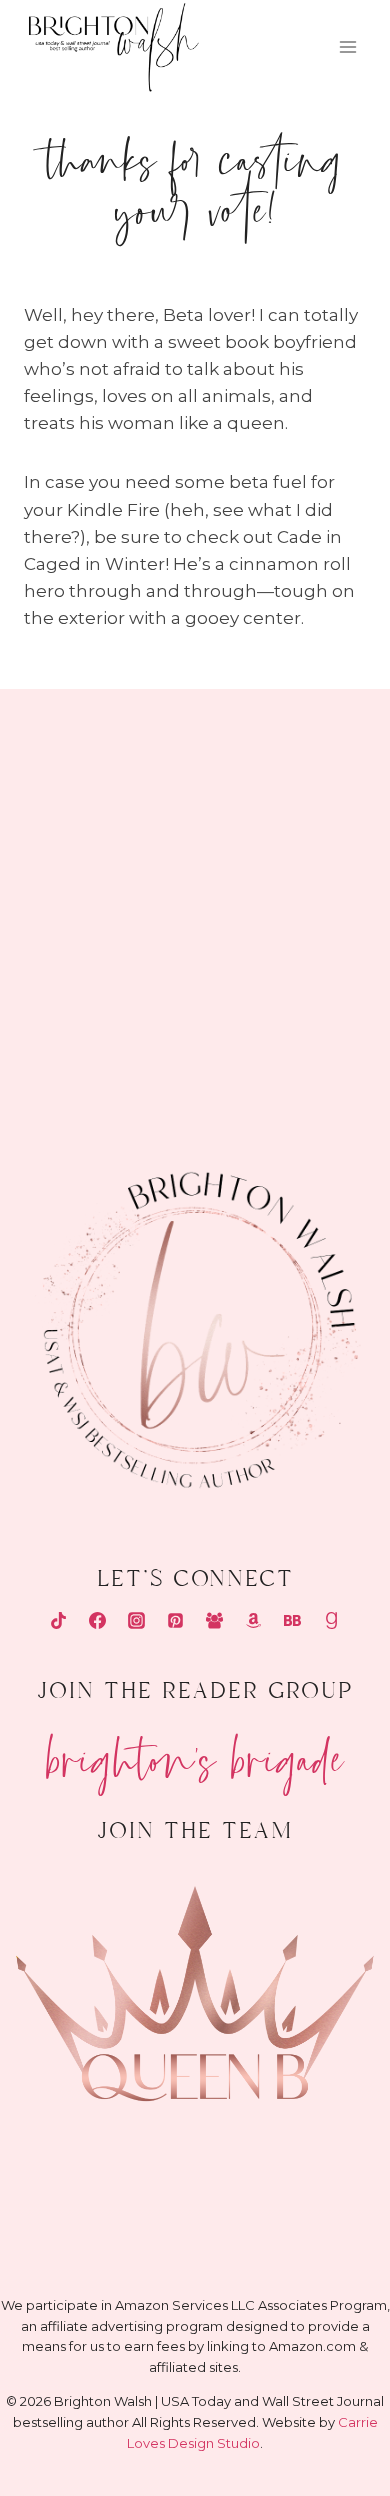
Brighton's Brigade (195, 1751)
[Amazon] (254, 1621)
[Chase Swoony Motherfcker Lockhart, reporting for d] (95, 771)
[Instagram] (136, 1621)
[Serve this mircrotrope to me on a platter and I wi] (95, 887)
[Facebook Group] (215, 1621)
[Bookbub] (293, 1621)
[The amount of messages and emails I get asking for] (295, 1003)
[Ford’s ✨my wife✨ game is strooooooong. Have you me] (295, 887)
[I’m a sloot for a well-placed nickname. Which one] (295, 771)
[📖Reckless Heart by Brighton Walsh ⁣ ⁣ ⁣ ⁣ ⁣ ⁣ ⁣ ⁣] (95, 1003)
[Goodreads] (332, 1621)
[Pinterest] (175, 1621)
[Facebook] (97, 1621)
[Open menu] (347, 47)
